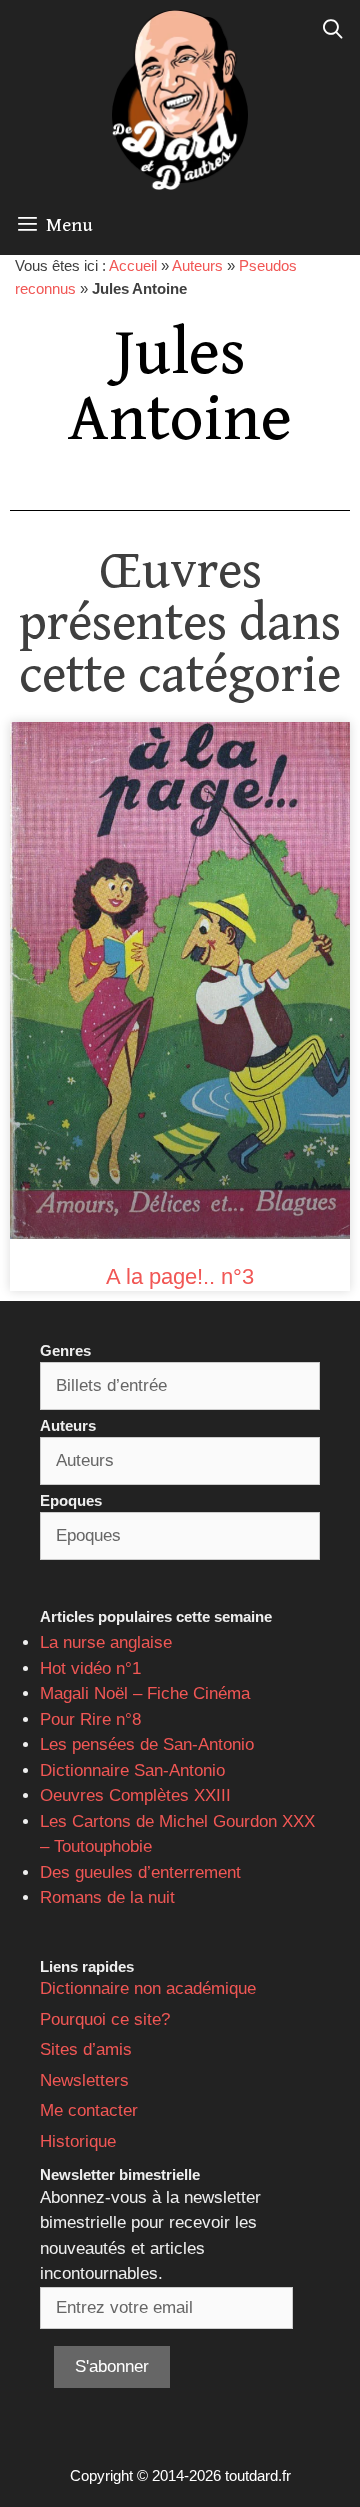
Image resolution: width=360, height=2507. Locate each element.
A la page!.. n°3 (180, 1276)
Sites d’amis (86, 2049)
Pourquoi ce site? (105, 2019)
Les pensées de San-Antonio (147, 1744)
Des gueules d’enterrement (140, 1872)
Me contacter (89, 2110)
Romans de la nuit (107, 1897)
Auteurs (197, 265)
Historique (78, 2141)
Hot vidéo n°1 (90, 1668)
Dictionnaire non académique (148, 1988)
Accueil (133, 265)
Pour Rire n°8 (90, 1719)
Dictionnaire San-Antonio (132, 1770)
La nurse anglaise (106, 1642)
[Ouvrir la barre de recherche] (333, 30)
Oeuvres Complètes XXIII (135, 1795)
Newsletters (84, 2080)
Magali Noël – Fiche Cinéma (145, 1693)
